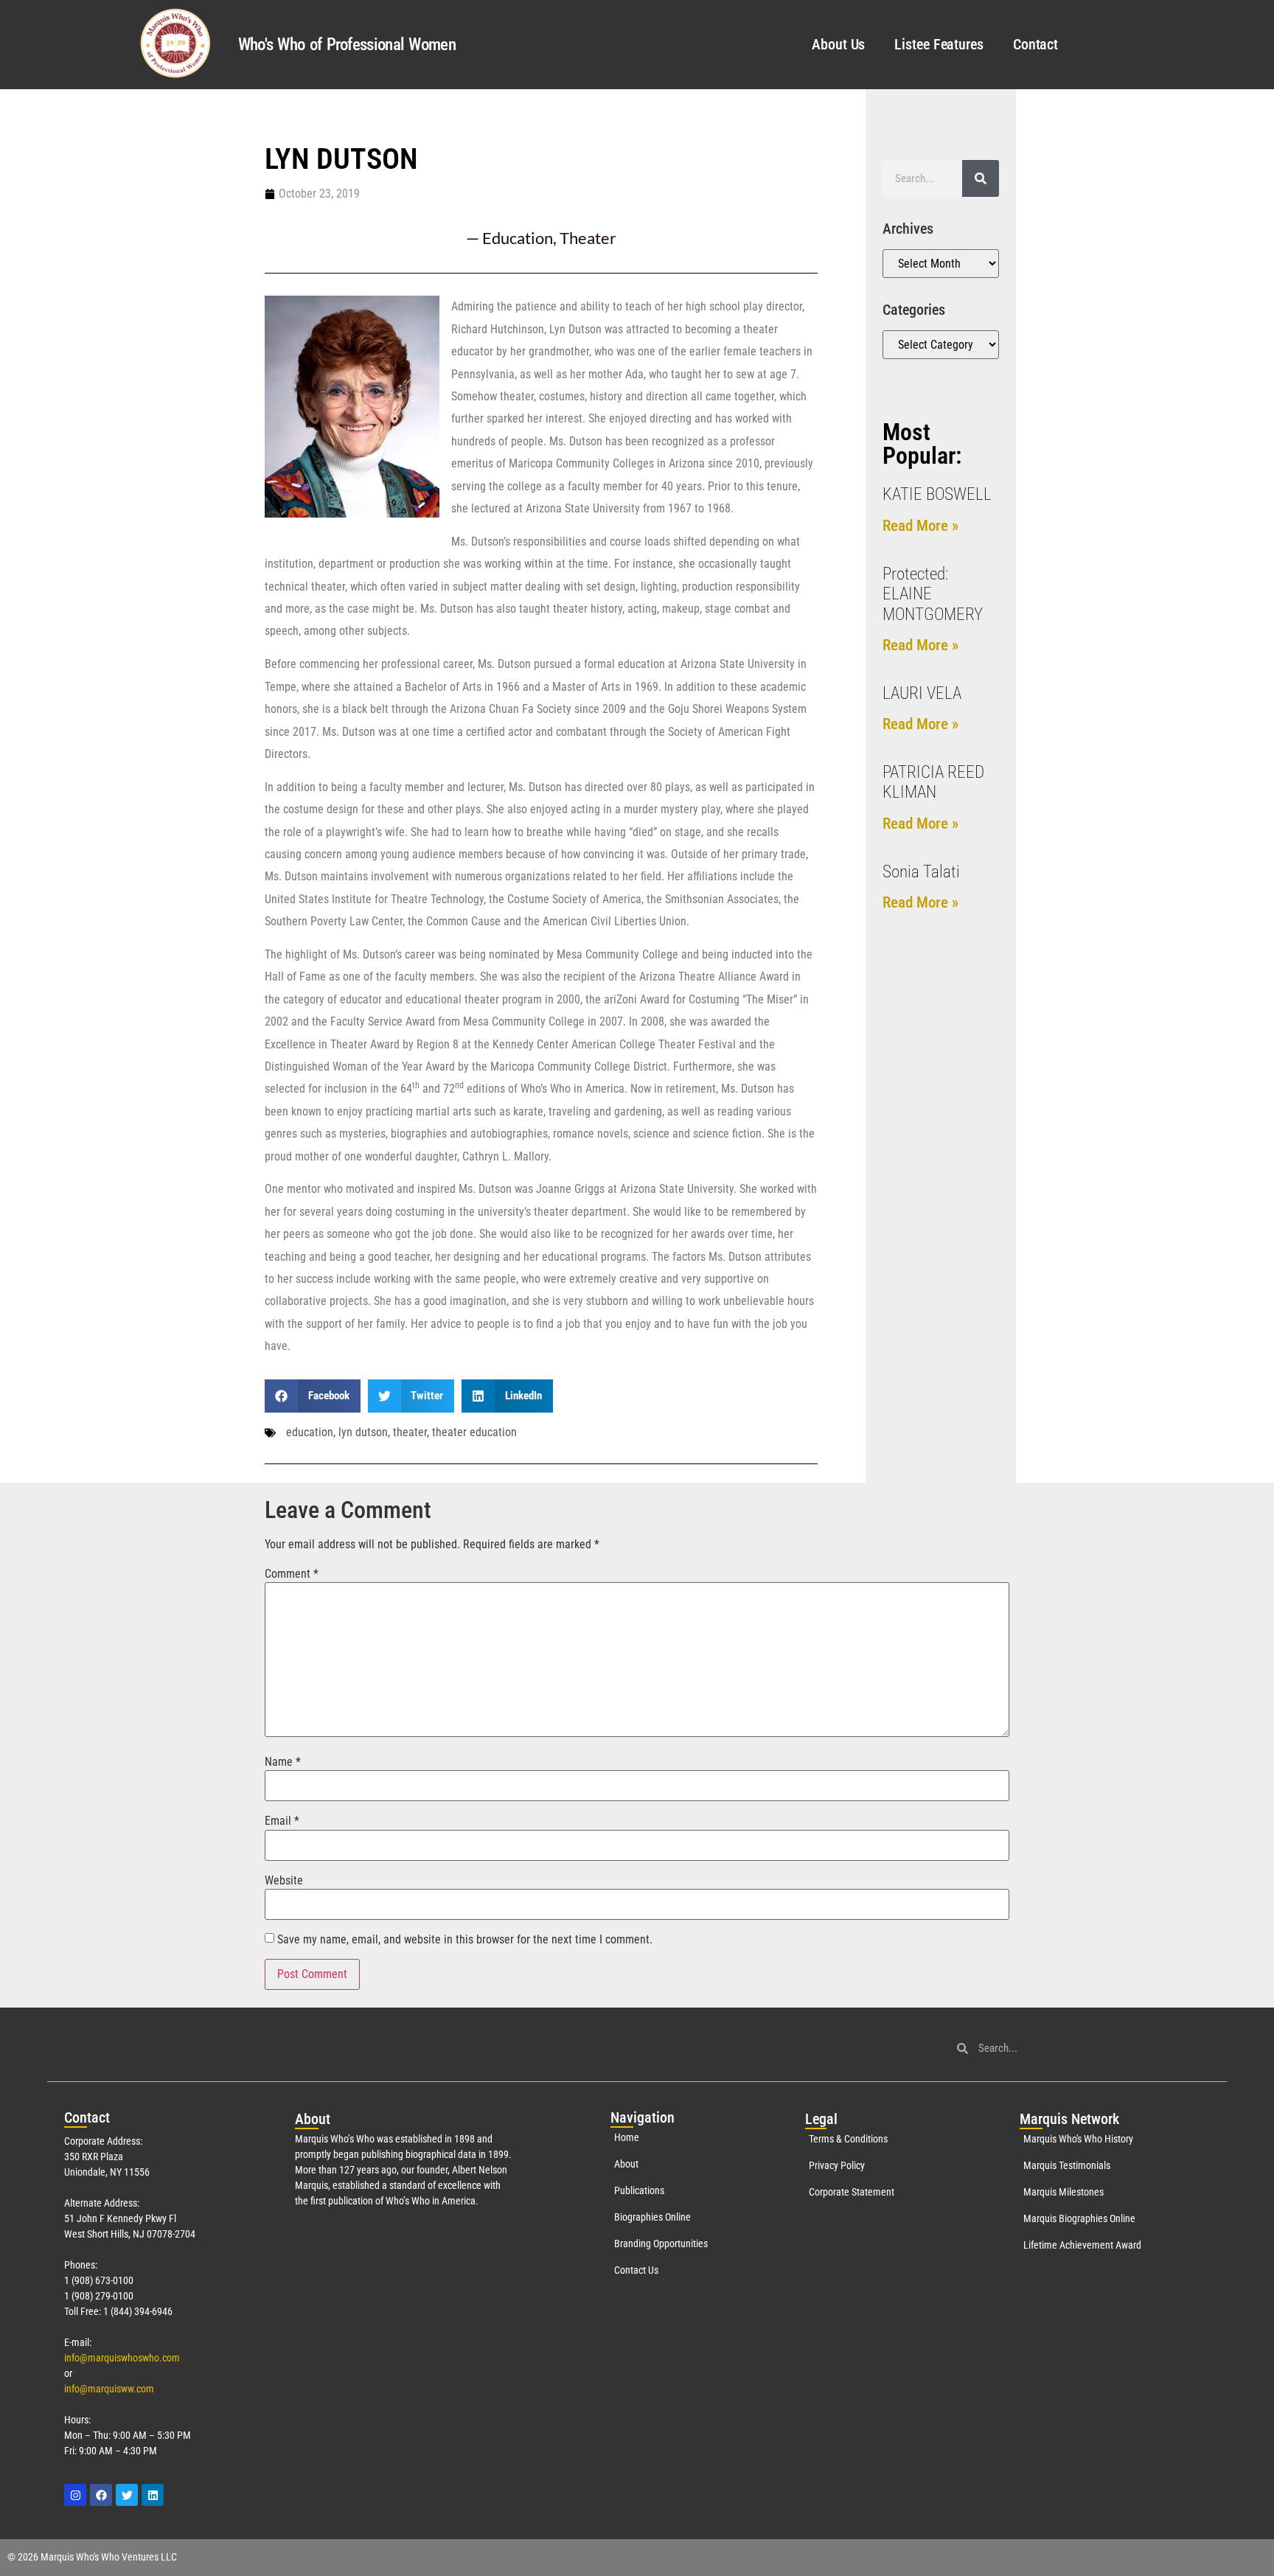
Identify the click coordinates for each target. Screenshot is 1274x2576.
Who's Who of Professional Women (347, 45)
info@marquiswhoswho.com (122, 2358)
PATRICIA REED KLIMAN (933, 783)
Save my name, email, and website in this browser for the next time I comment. (465, 1940)
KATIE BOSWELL (937, 494)
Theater (588, 238)
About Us (838, 44)
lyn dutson (363, 1432)
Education (518, 238)
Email (282, 1821)
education (310, 1432)
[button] (313, 1396)
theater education (474, 1432)
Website (284, 1881)
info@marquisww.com (109, 2389)
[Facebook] (101, 2495)
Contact (1035, 44)
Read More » (920, 526)
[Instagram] (75, 2495)
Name (283, 1762)
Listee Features (939, 44)
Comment (292, 1574)
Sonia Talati (921, 872)
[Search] (981, 178)
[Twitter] (127, 2495)
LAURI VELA (922, 693)
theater (410, 1432)
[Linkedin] (153, 2495)
